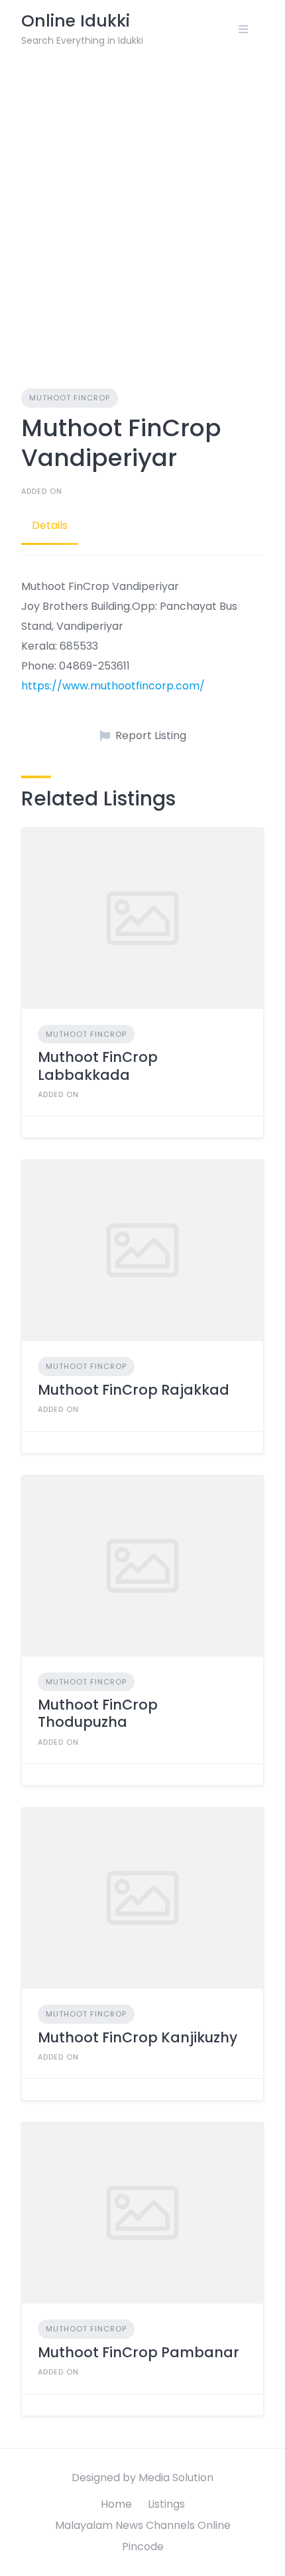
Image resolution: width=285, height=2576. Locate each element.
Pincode (143, 2547)
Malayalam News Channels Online (143, 2525)
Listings (166, 2504)
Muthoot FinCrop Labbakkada (98, 1066)
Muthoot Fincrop (70, 398)
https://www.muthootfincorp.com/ (113, 686)
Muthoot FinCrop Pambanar (139, 2352)
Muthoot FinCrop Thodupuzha (98, 1713)
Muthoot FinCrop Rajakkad (134, 1390)
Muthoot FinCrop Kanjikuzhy (138, 2037)
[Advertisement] (142, 207)
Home (116, 2504)
